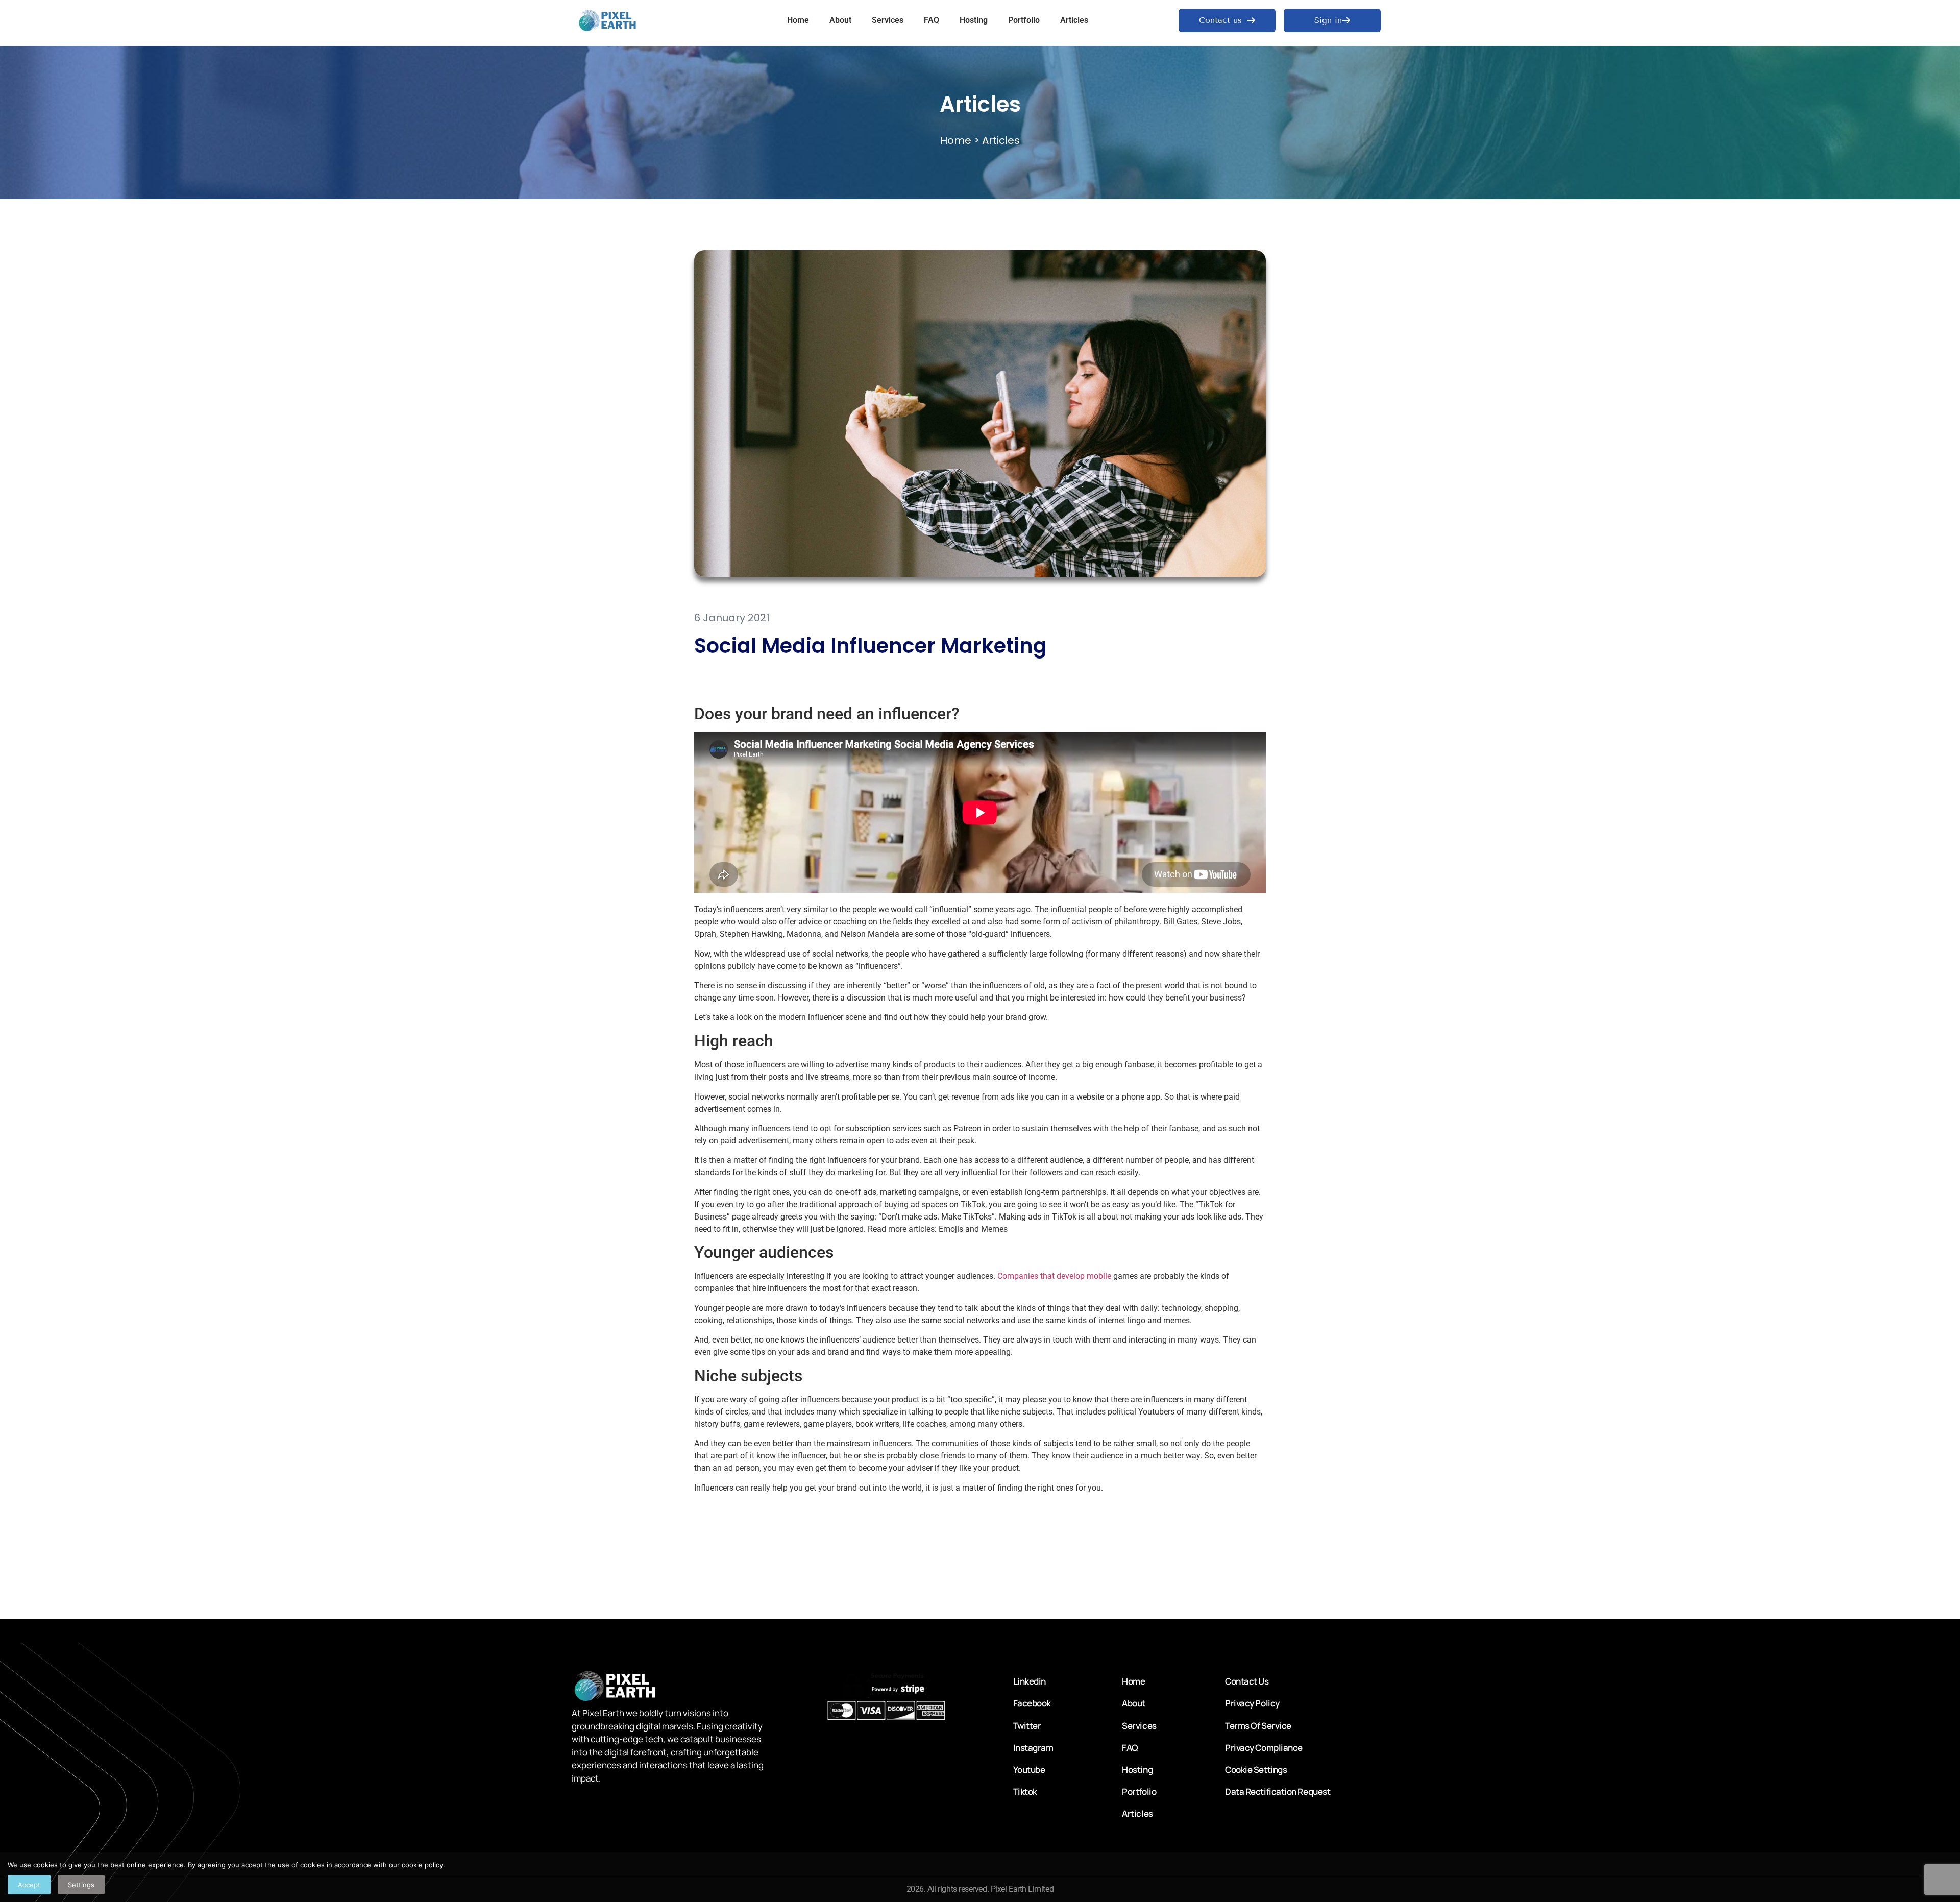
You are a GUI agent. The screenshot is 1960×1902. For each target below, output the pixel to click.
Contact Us (1247, 1681)
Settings (81, 1885)
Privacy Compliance (1264, 1748)
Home (798, 20)
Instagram (1033, 1748)
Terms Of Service (1258, 1726)
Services (888, 20)
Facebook (1032, 1703)
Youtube (1029, 1770)
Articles (1074, 20)
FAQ (932, 20)
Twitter (1027, 1726)
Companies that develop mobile (1054, 1276)
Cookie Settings (1256, 1770)
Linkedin (1030, 1681)
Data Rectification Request (1278, 1791)
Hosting (974, 20)
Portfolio (1024, 20)
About (840, 20)
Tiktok (1025, 1791)
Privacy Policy (1252, 1703)
